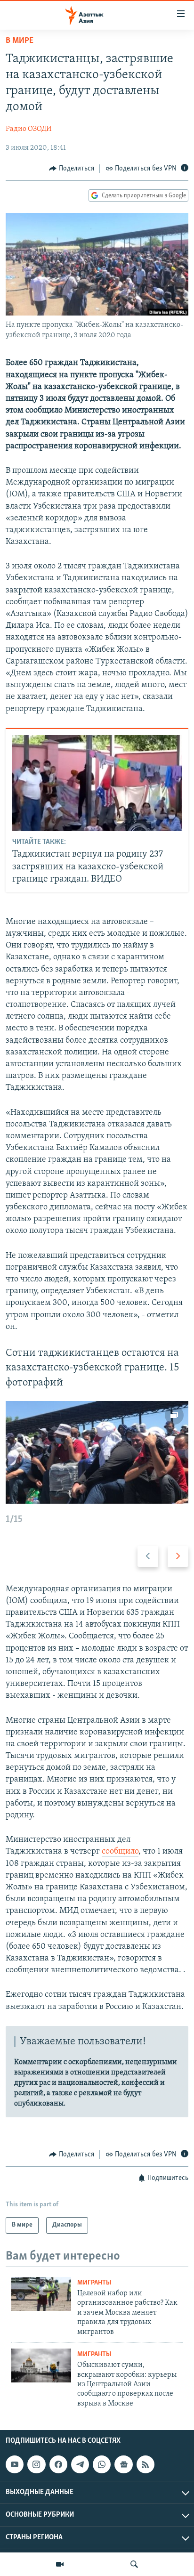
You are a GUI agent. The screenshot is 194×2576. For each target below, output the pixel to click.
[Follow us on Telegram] (80, 2464)
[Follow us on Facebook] (58, 2464)
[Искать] (134, 2564)
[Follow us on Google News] (123, 2464)
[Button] (72, 169)
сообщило (120, 1852)
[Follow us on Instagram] (36, 2464)
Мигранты (94, 2283)
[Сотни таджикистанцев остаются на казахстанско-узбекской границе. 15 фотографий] (97, 1452)
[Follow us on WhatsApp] (102, 2464)
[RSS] (145, 2464)
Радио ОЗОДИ (29, 129)
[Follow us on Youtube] (15, 2464)
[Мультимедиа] (60, 2564)
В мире (20, 41)
